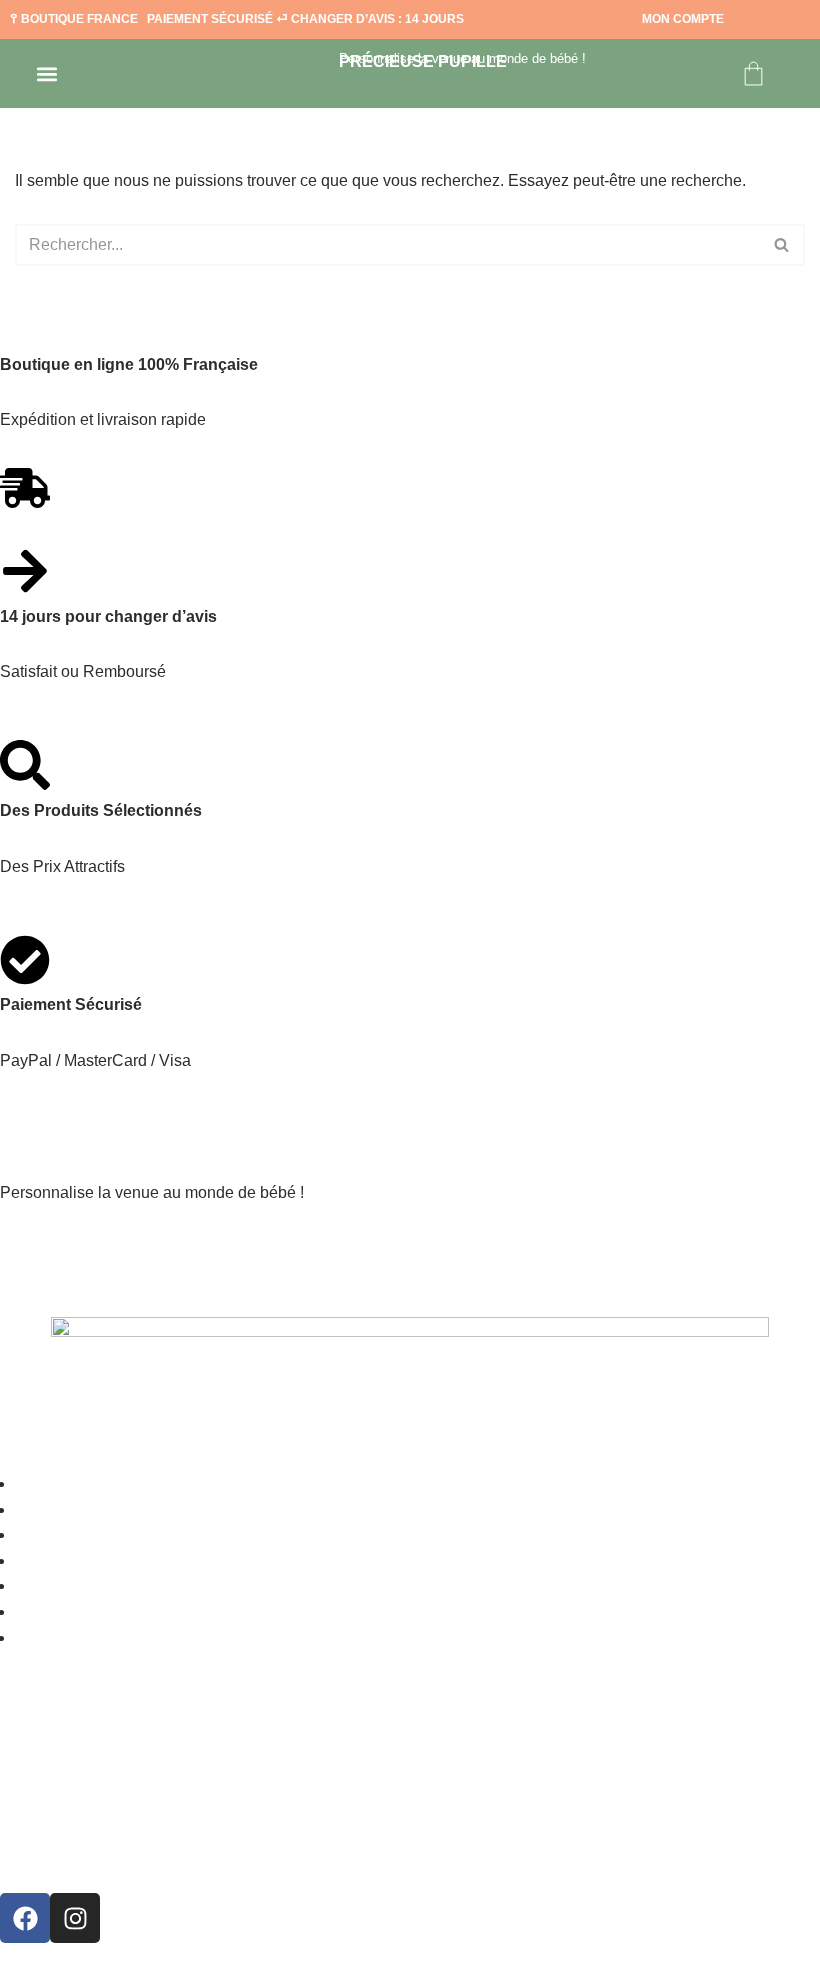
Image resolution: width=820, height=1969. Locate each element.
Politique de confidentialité (131, 1850)
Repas (43, 1534)
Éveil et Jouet (80, 1611)
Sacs (38, 1509)
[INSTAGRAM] (75, 1918)
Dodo (39, 1585)
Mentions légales (83, 1739)
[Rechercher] (782, 245)
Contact (54, 1637)
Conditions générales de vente (146, 1794)
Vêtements (65, 1483)
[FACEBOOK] (25, 1918)
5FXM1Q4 (85, 1248)
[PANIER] (753, 73)
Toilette (54, 1560)
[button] (46, 73)
